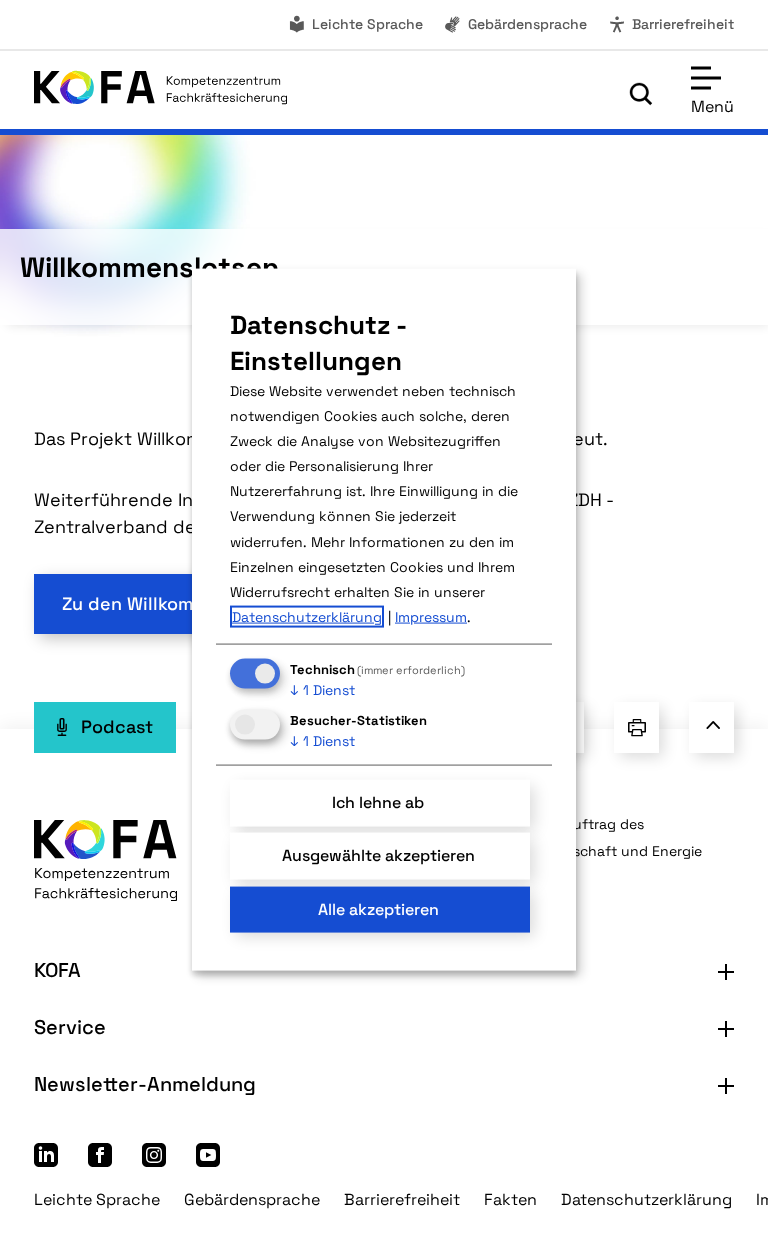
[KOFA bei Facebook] (100, 1160)
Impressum (431, 617)
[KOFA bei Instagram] (154, 1160)
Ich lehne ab (378, 802)
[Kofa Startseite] (160, 92)
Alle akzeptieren (378, 908)
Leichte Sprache (367, 24)
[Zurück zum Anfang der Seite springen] (711, 727)
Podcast (117, 726)
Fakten (510, 1199)
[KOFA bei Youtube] (208, 1160)
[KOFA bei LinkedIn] (46, 1160)
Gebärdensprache (527, 24)
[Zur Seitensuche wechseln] (641, 94)
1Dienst (322, 690)
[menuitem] (355, 24)
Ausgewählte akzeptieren (378, 855)
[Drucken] (636, 727)
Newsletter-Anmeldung (145, 1084)
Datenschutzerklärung (646, 1199)
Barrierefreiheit (683, 24)
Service (70, 1027)
